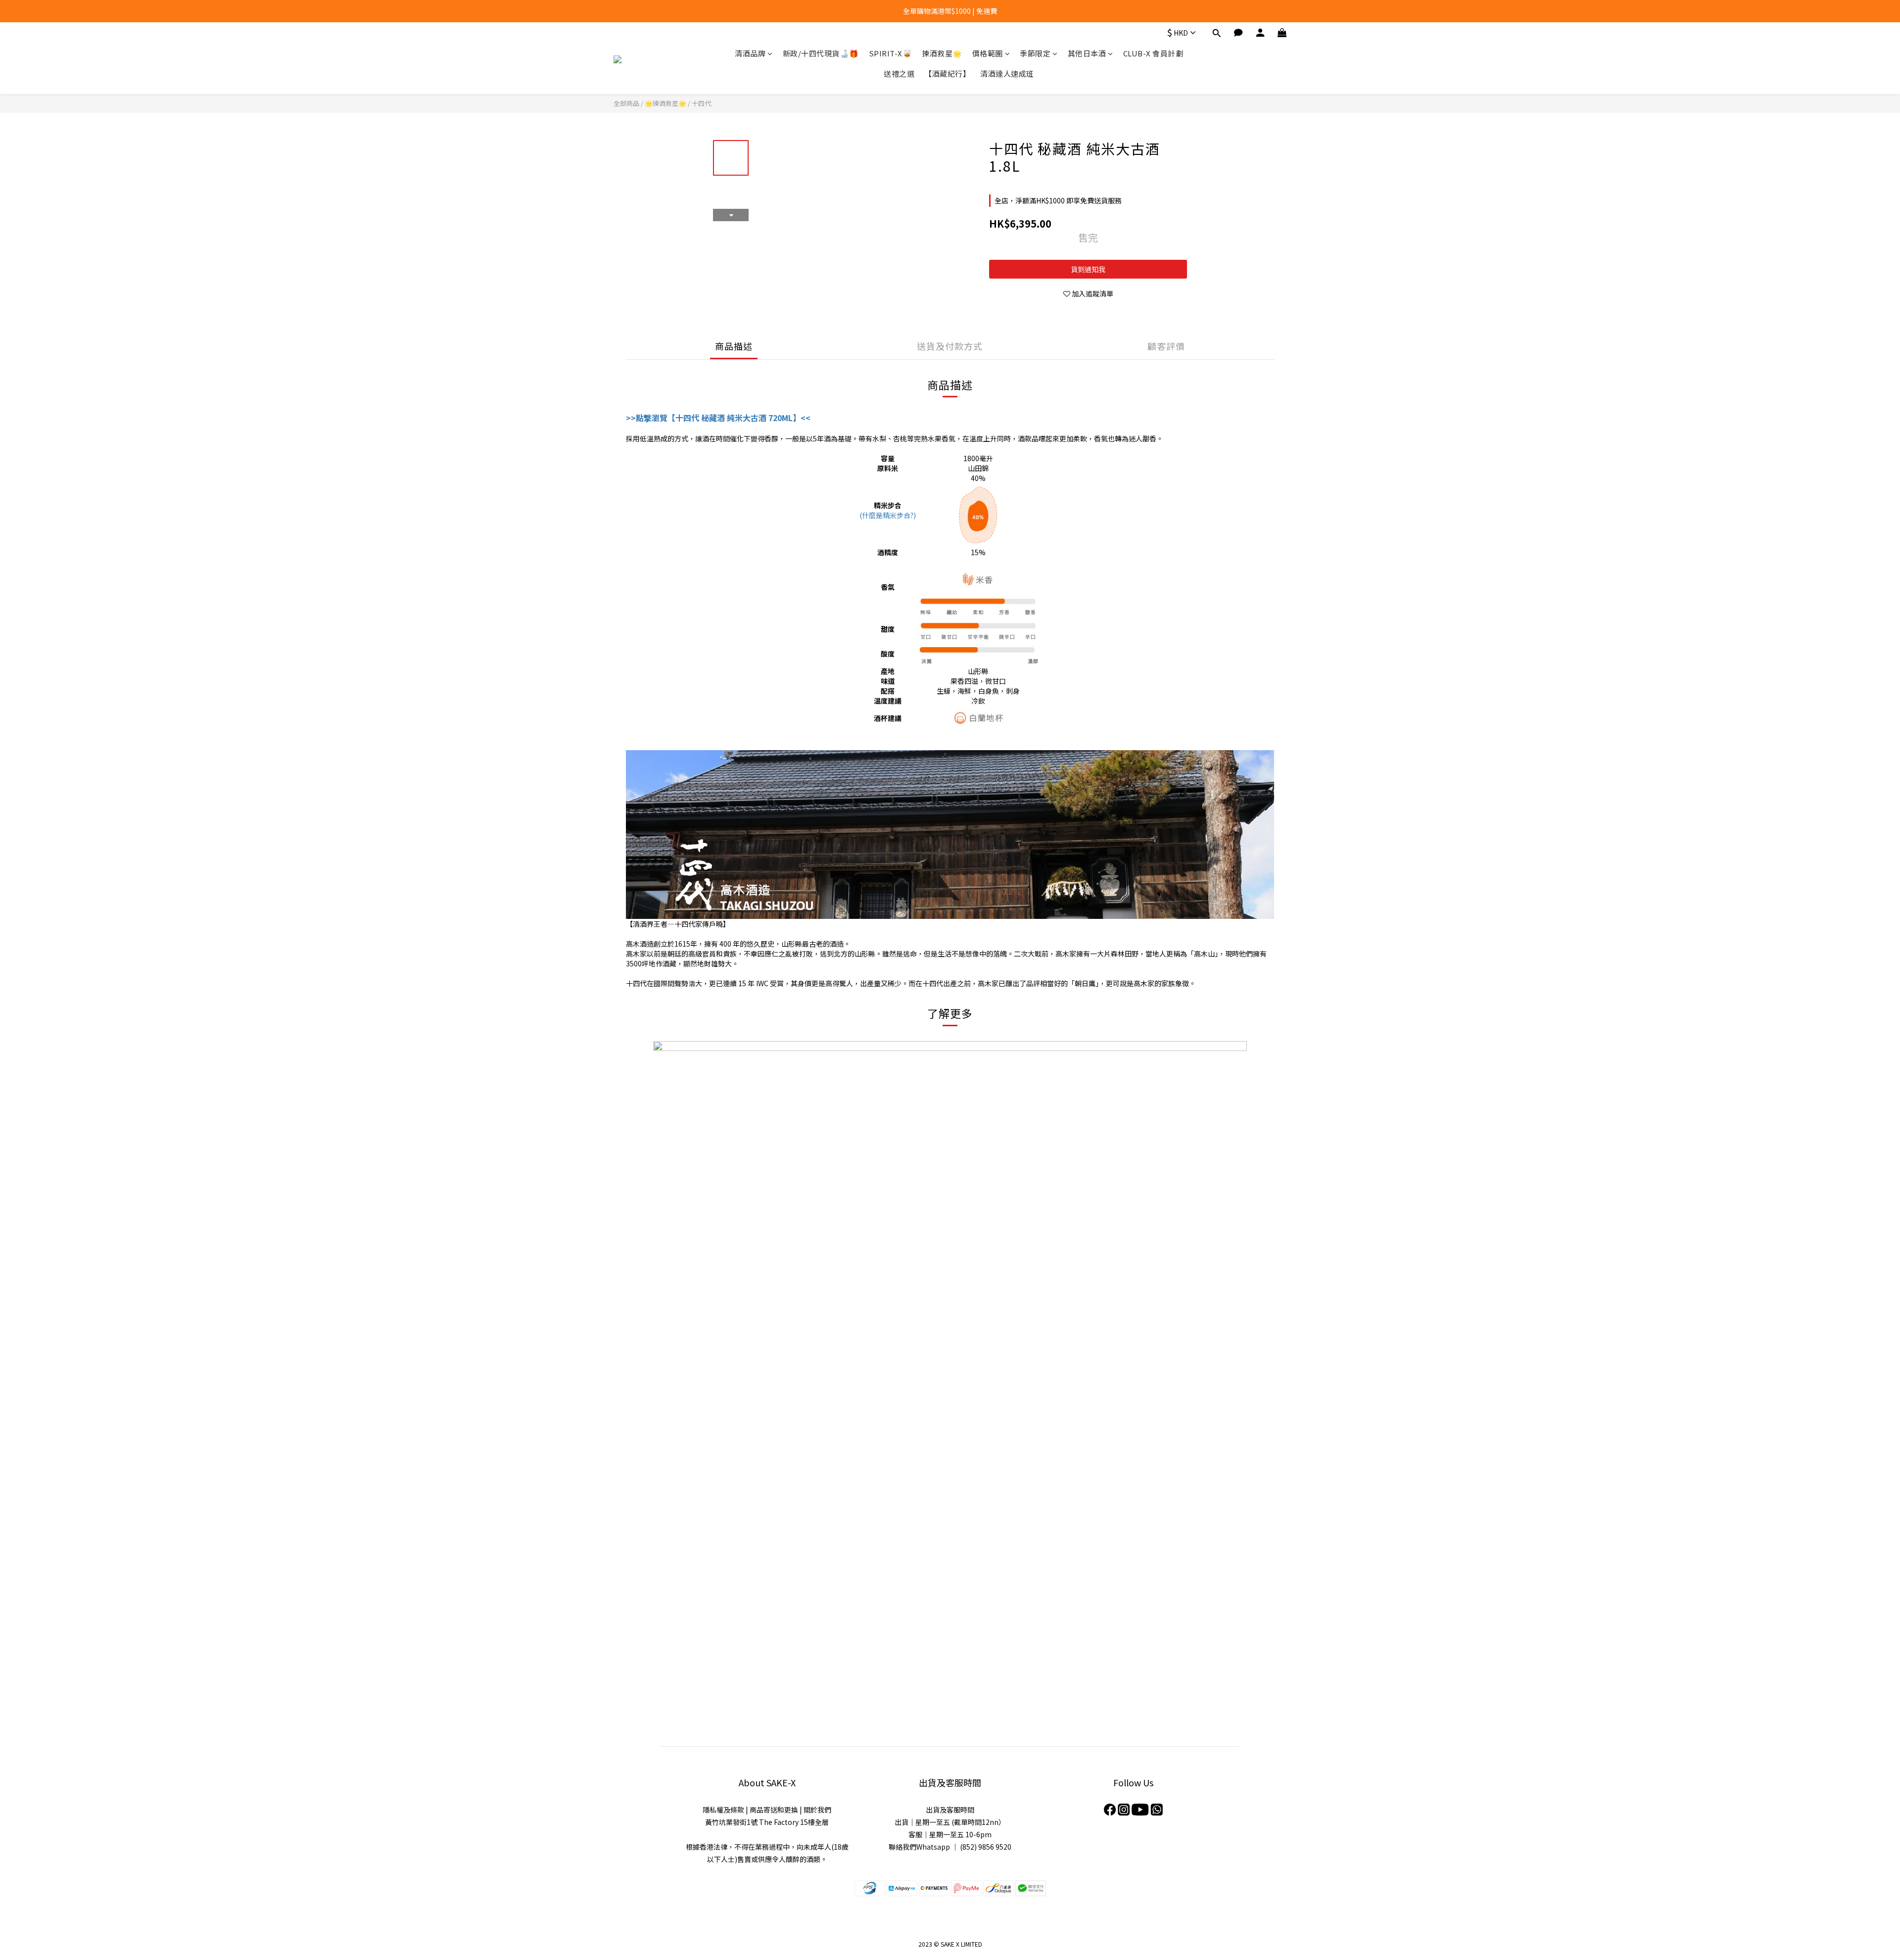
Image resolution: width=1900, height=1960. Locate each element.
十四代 (701, 103)
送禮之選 (899, 73)
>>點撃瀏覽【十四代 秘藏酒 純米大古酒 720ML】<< (718, 418)
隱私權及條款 (723, 1810)
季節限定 (1035, 53)
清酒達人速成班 (1007, 73)
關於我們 (817, 1810)
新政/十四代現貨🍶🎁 (821, 53)
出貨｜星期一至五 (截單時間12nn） (950, 1822)
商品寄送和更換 (774, 1810)
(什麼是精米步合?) (888, 515)
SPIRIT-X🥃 (891, 53)
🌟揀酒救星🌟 (665, 103)
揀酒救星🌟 (942, 53)
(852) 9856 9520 (986, 1847)
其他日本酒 (1087, 53)
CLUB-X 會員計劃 (1153, 53)
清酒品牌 (750, 53)
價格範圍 (988, 53)
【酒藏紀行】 (947, 73)
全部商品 (626, 103)
